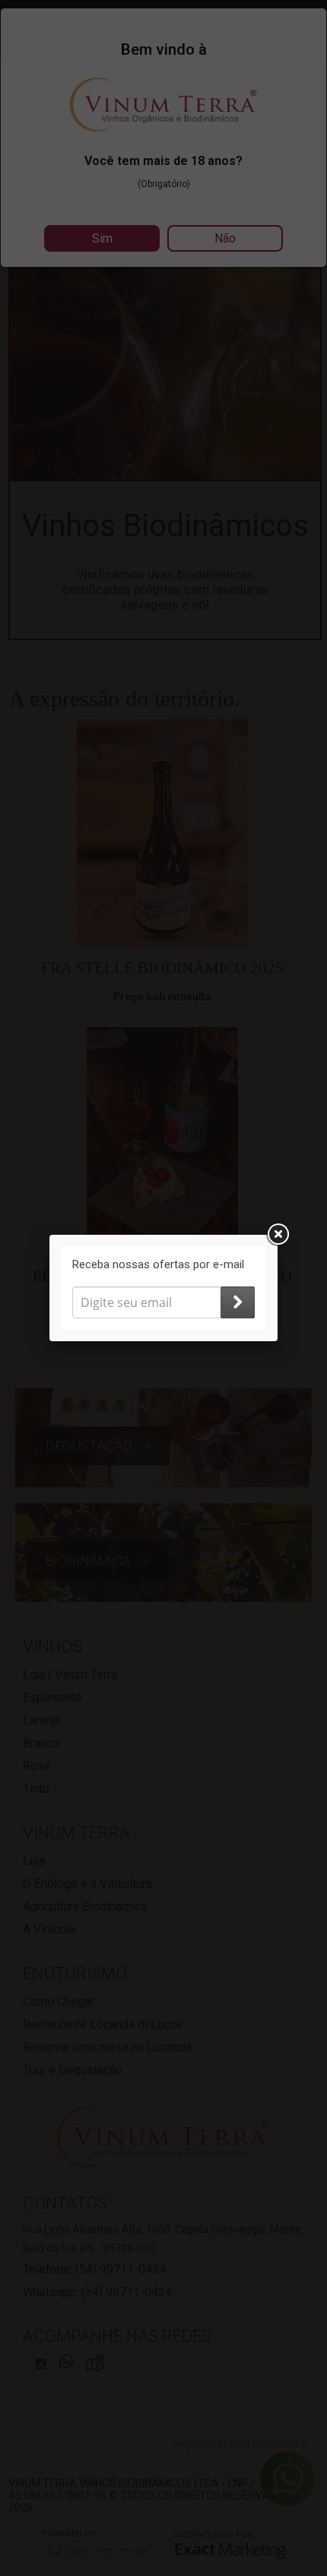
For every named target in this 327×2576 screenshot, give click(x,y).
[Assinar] (238, 1302)
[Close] (278, 1235)
